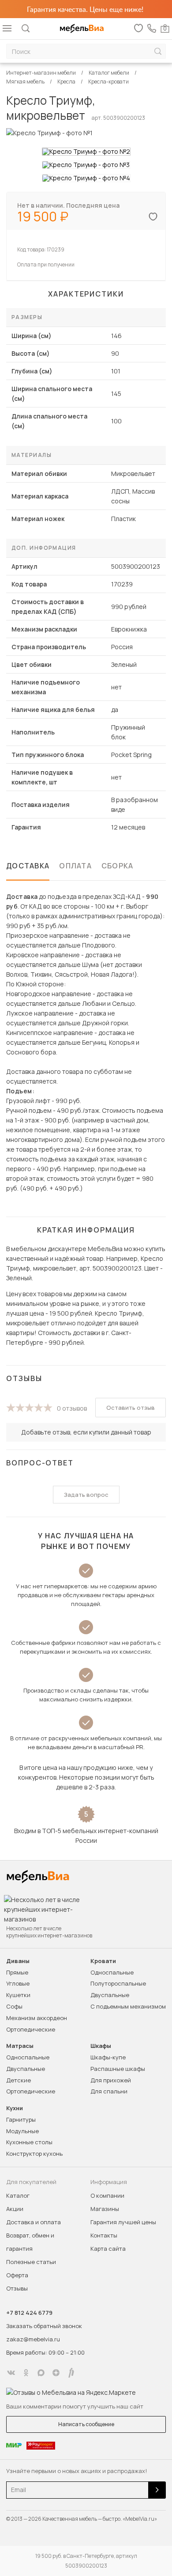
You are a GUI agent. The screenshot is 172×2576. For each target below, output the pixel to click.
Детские (19, 2080)
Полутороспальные (118, 1983)
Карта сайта (108, 2249)
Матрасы (20, 2046)
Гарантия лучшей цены (123, 2222)
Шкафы (101, 2046)
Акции (15, 2209)
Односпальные (112, 1972)
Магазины (105, 2209)
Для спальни (109, 2091)
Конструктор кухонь (34, 2154)
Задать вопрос (86, 1495)
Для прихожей (111, 2080)
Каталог (18, 2195)
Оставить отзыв (131, 1408)
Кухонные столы (29, 2142)
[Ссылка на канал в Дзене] (56, 2373)
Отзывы (17, 2288)
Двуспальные (110, 1995)
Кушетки (18, 1995)
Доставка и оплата (34, 2222)
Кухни (15, 2108)
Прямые (17, 1972)
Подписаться (157, 2490)
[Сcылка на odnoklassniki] (26, 2373)
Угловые (18, 1983)
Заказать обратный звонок (44, 2326)
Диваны (18, 1961)
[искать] (158, 51)
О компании (107, 2195)
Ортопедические (31, 2029)
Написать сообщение (86, 2424)
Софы (14, 2006)
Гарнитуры (21, 2119)
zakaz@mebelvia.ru (33, 2339)
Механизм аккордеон (37, 2018)
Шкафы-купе (108, 2057)
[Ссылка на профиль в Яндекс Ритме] (71, 2373)
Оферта (17, 2275)
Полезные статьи (31, 2262)
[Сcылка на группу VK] (11, 2373)
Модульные (22, 2131)
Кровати (103, 1961)
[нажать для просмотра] (86, 152)
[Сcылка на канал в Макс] (41, 2373)
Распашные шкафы (118, 2069)
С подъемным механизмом (128, 2006)
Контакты (104, 2235)
